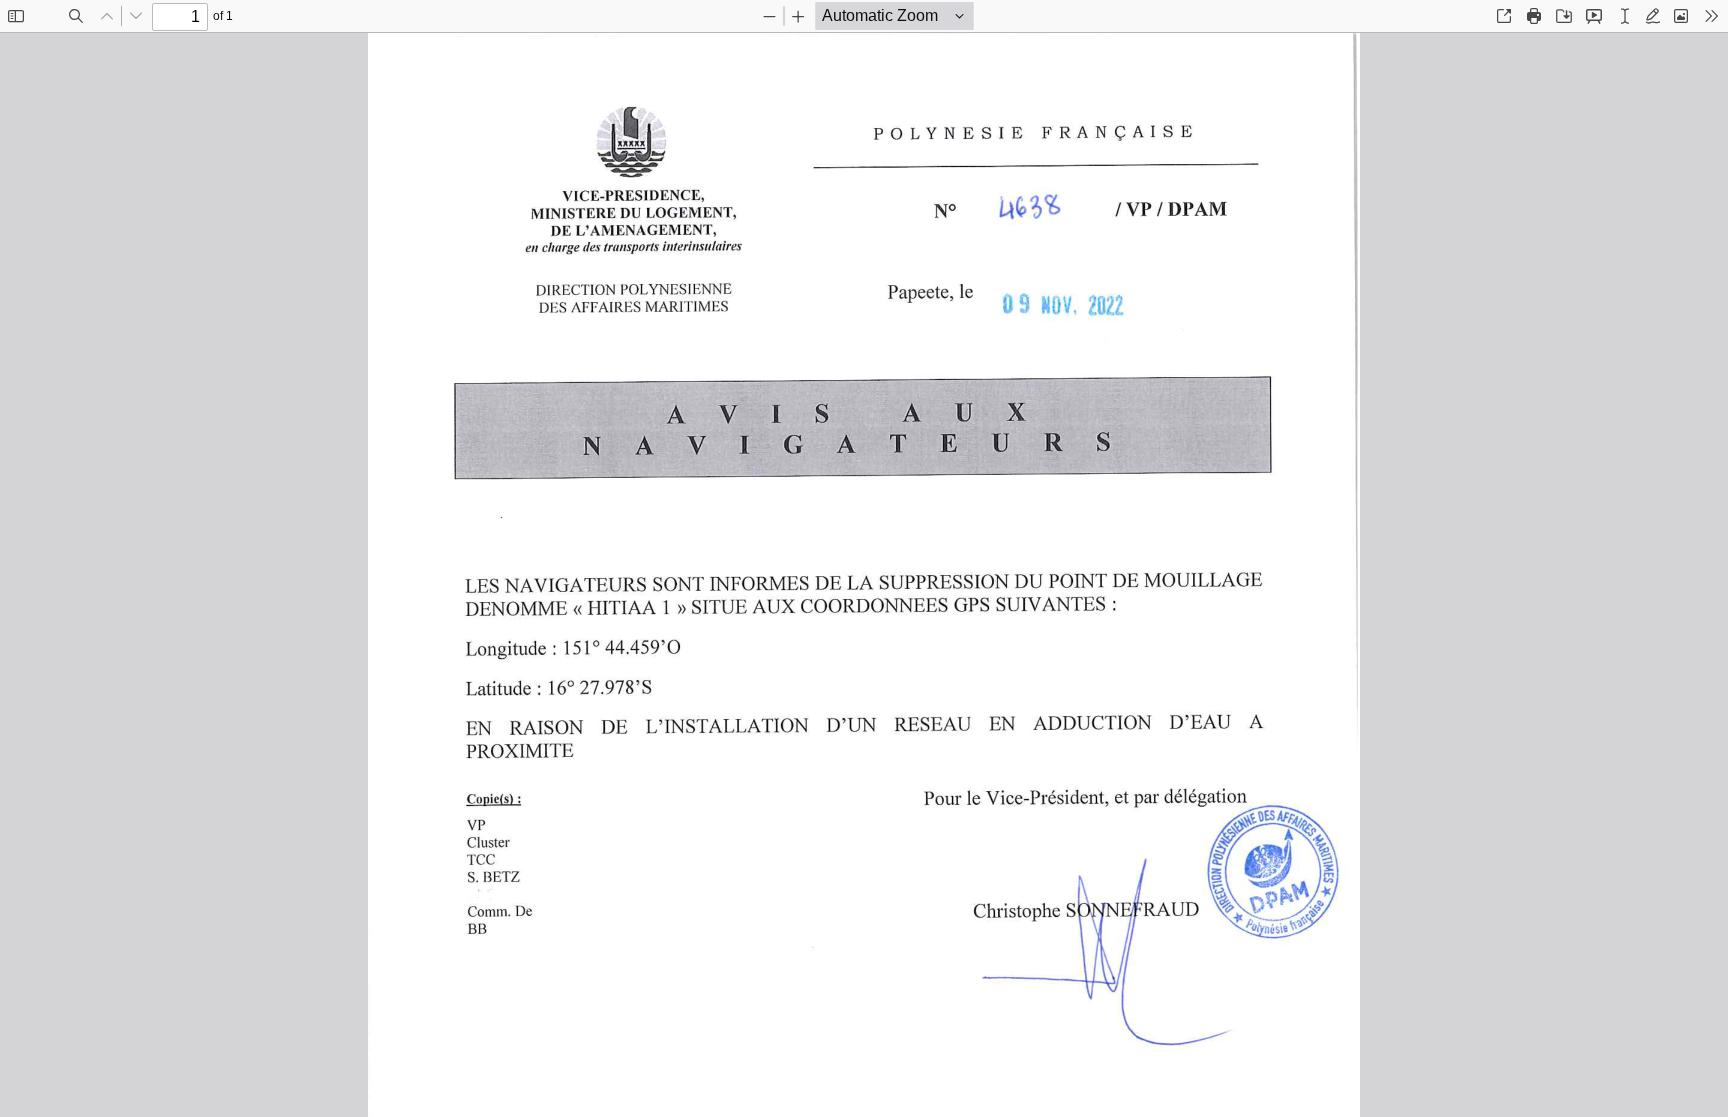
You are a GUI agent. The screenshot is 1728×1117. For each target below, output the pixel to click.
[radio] (1625, 16)
